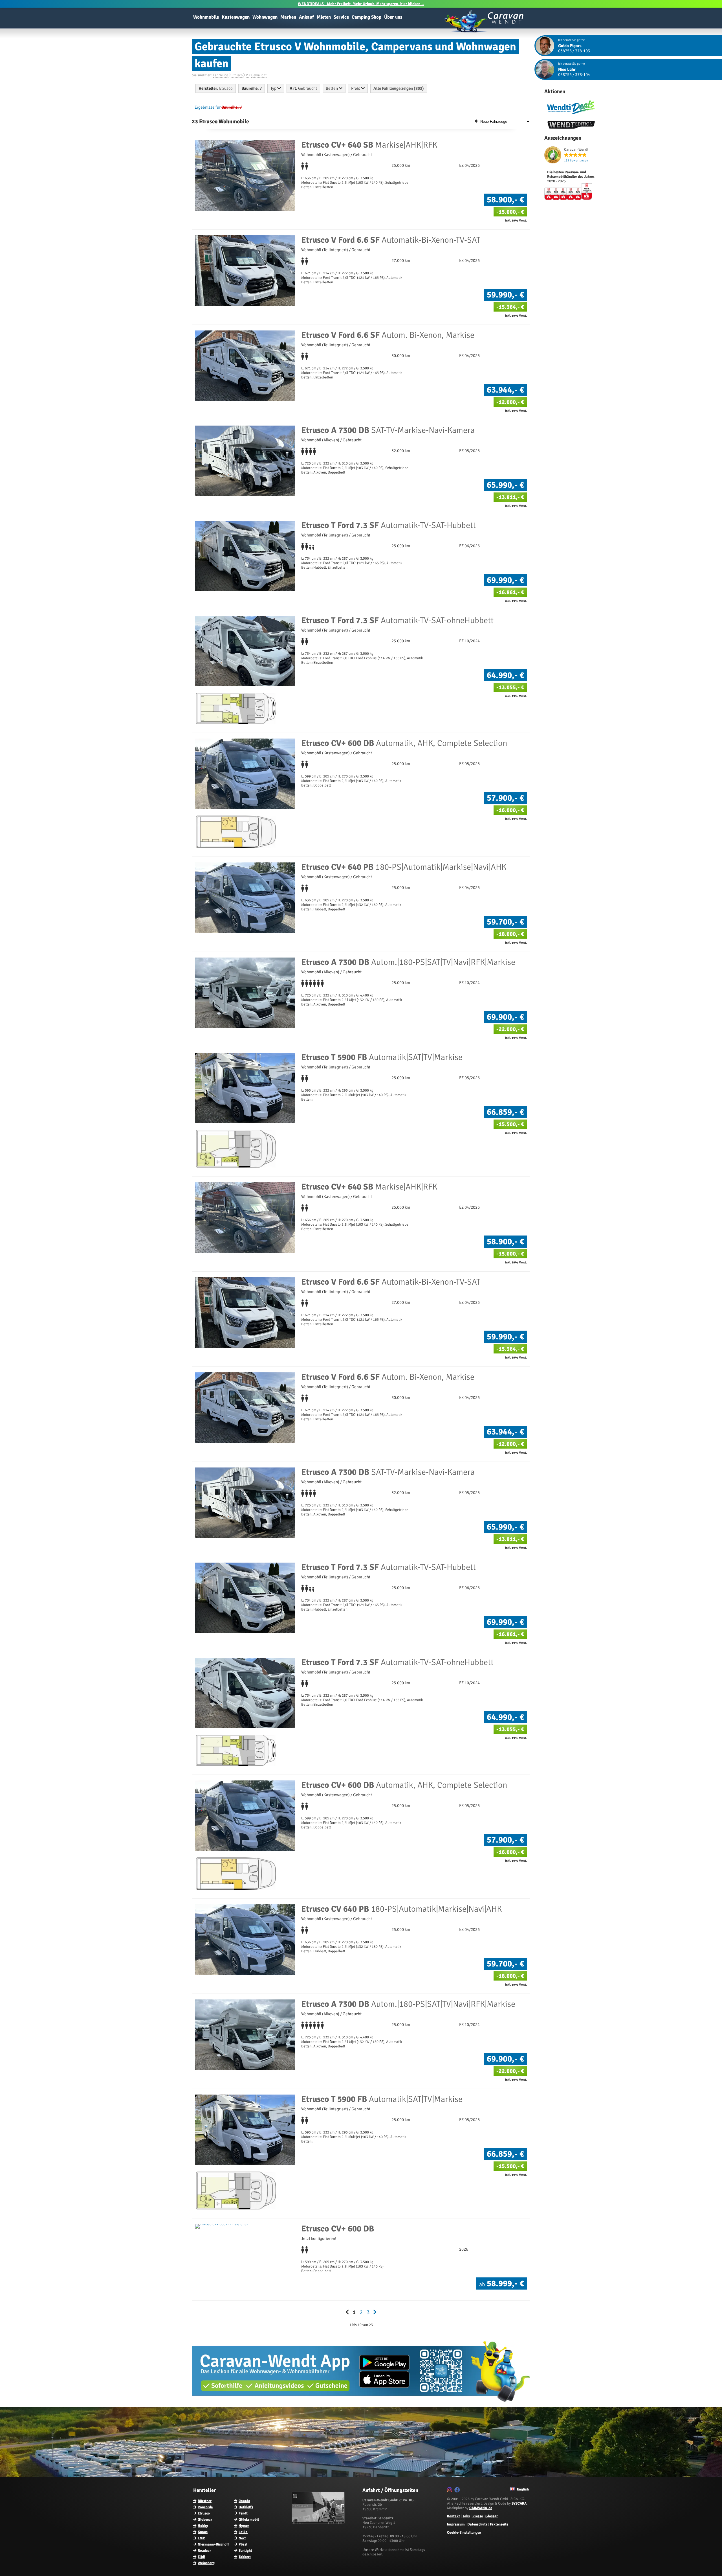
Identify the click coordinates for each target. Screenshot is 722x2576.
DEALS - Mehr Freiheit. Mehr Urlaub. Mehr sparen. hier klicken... (361, 4)
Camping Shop (366, 17)
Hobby (203, 2526)
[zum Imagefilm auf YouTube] (319, 2523)
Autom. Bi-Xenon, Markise (388, 335)
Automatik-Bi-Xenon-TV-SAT (391, 240)
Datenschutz (477, 2524)
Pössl (243, 2544)
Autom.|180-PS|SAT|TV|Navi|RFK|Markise (408, 962)
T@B (202, 2557)
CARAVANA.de (481, 2508)
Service (341, 17)
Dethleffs (246, 2507)
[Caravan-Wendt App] (361, 2404)
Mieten (324, 17)
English (522, 2489)
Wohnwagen (265, 17)
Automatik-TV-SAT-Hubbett (388, 525)
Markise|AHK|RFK (369, 145)
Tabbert (245, 2557)
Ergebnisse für (208, 107)
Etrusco (204, 2513)
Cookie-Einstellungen (464, 2533)
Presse (478, 2516)
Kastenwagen (236, 17)
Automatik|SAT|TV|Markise (382, 1057)
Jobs (466, 2516)
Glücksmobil (249, 2520)
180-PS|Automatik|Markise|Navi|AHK (404, 867)
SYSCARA (519, 2503)
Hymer (244, 2526)
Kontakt (454, 2516)
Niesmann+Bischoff (213, 2544)
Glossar (492, 2516)
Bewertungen (576, 160)
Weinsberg (206, 2563)
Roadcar (204, 2551)
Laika (243, 2532)
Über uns (393, 17)
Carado (244, 2501)
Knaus (203, 2532)
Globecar (205, 2520)
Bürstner (205, 2501)
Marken (288, 17)
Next (242, 2538)
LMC (201, 2538)
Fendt (243, 2513)
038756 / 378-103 (574, 51)
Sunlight (245, 2551)
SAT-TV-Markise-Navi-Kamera (388, 430)
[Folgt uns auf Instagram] (450, 2491)
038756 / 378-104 (574, 75)
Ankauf (306, 17)
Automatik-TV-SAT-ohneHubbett (397, 620)
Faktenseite (499, 2524)
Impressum (456, 2524)
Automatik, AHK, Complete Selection (404, 743)
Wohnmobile (206, 17)
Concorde (205, 2507)
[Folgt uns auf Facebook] (458, 2491)
